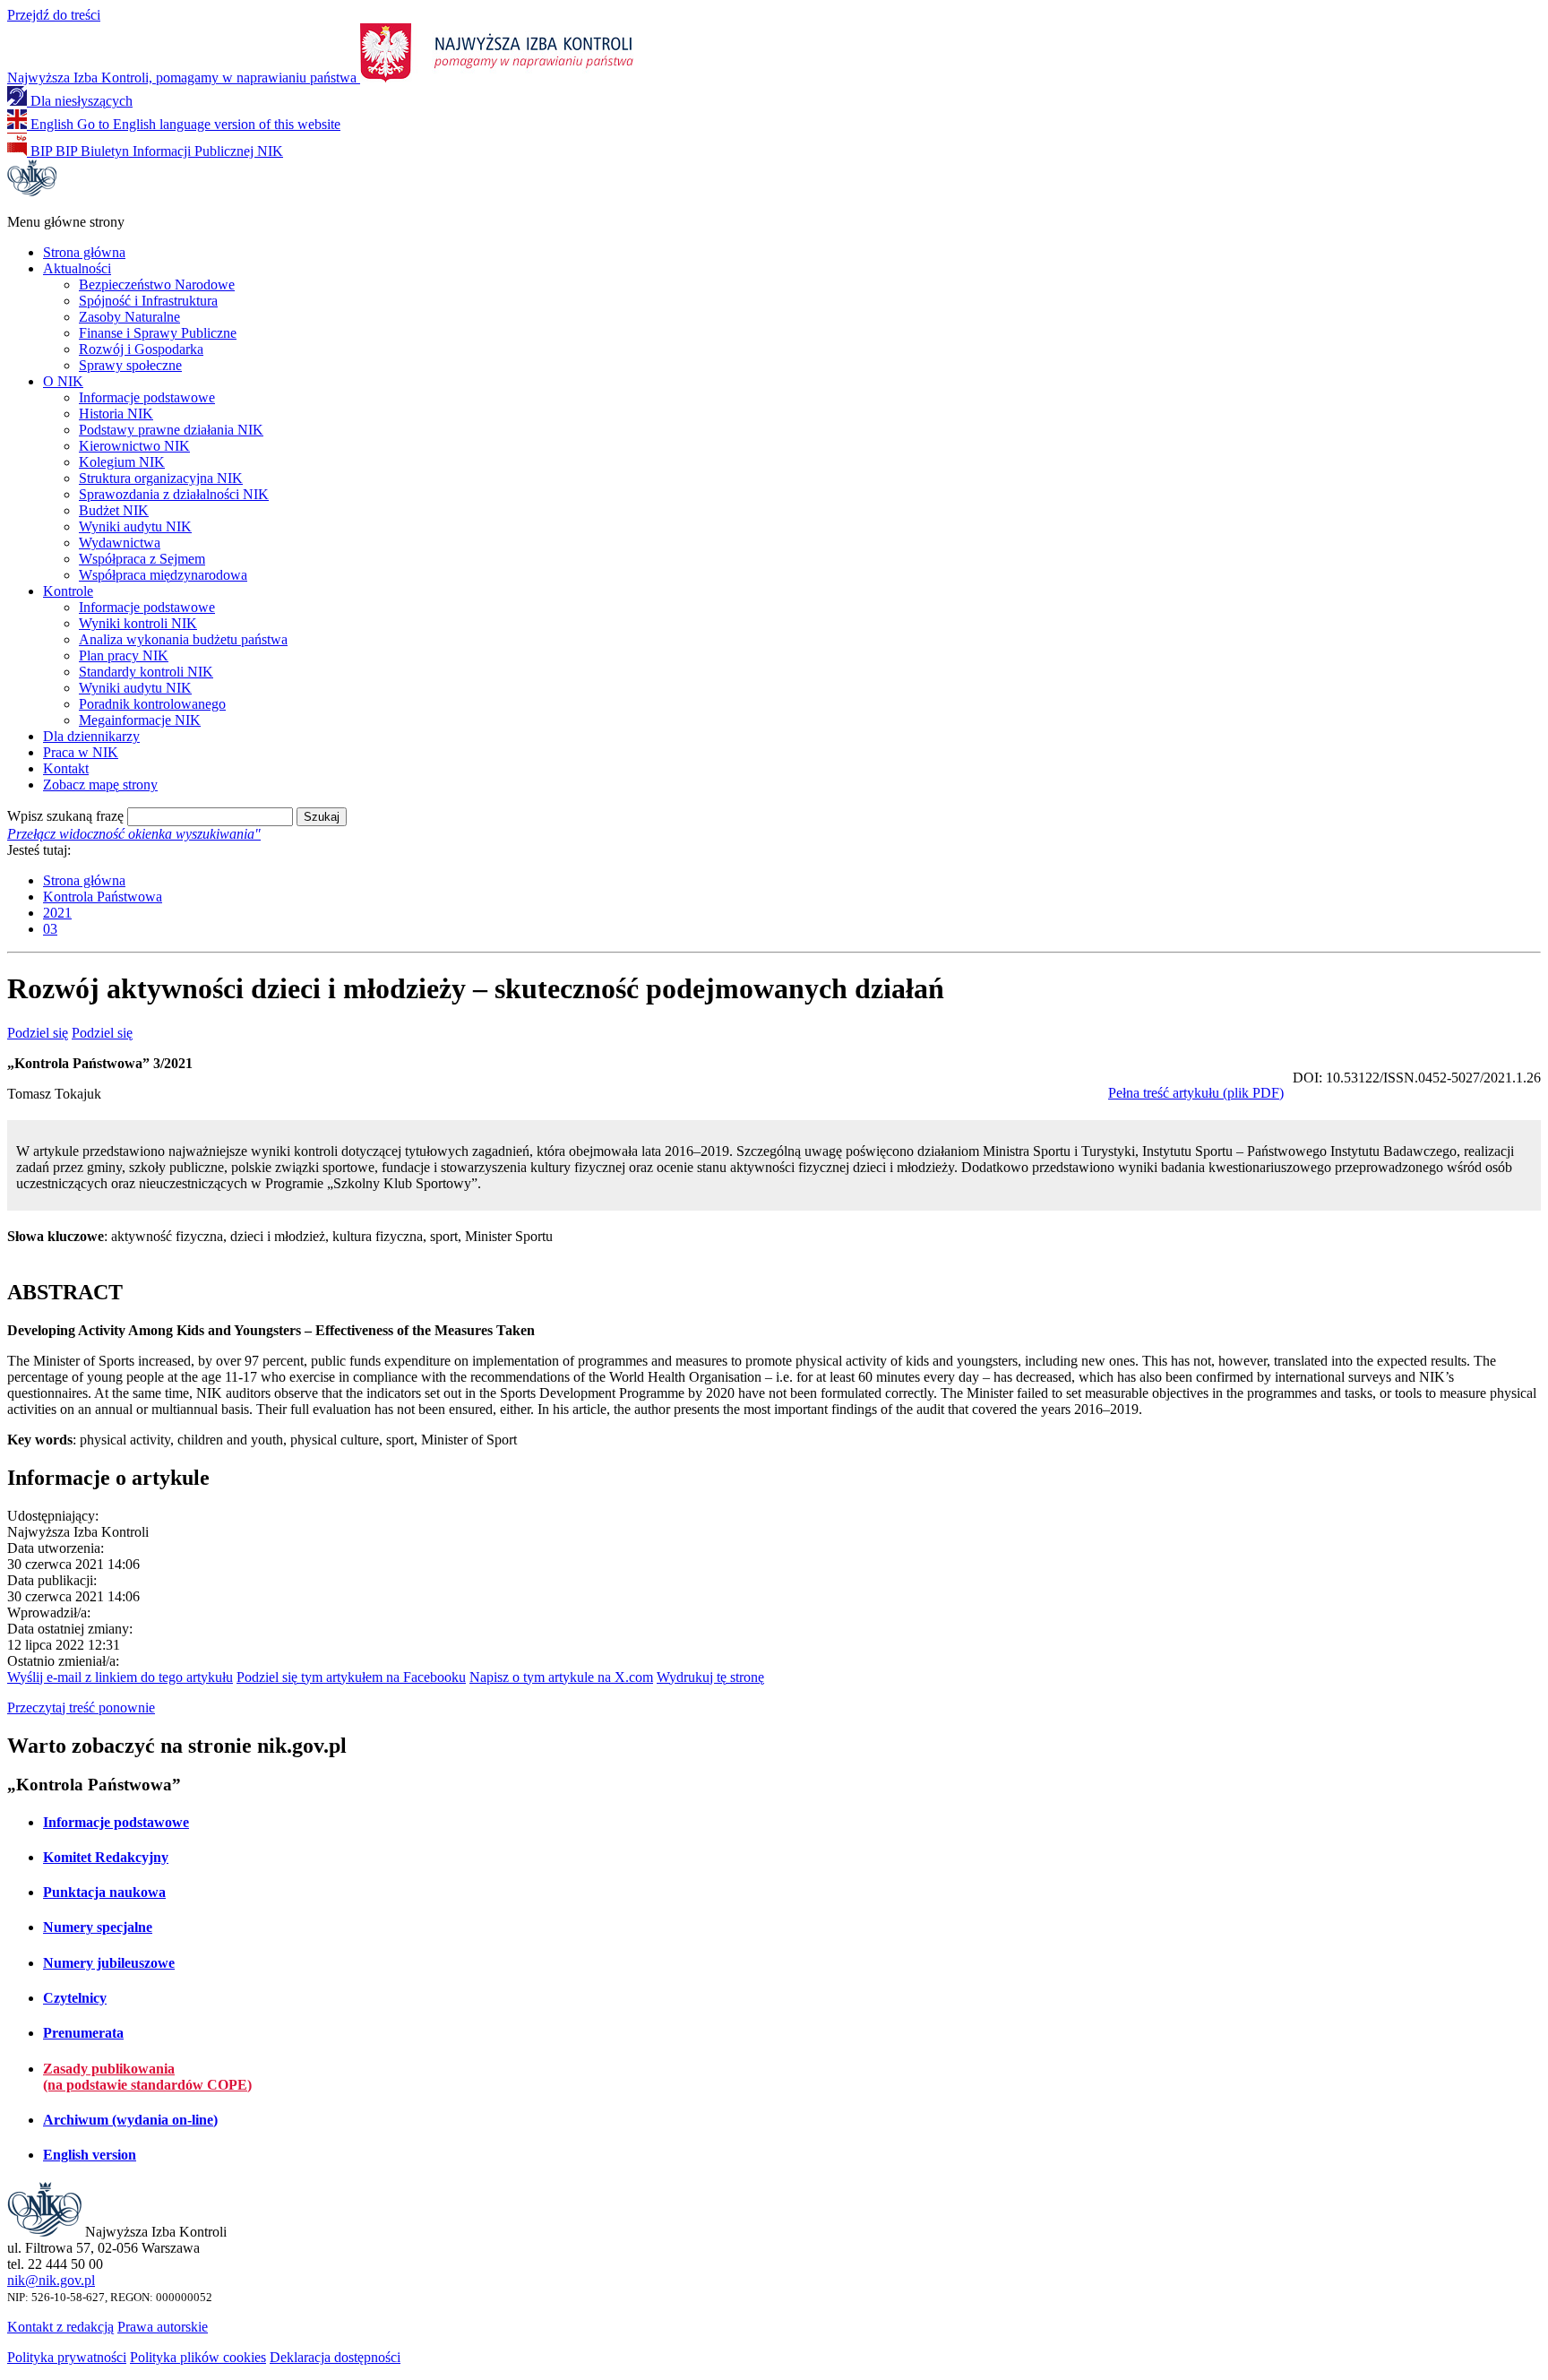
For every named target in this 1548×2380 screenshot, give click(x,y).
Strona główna (84, 252)
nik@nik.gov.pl (51, 2280)
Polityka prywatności (67, 2357)
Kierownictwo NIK (134, 446)
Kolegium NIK (122, 462)
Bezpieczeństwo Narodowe (157, 285)
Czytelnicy (75, 1998)
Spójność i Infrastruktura (148, 301)
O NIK (63, 381)
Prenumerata (83, 2033)
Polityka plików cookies (198, 2357)
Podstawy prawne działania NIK (171, 430)
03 (50, 929)
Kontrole (68, 591)
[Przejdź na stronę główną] (32, 191)
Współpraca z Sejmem (142, 559)
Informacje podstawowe (147, 397)
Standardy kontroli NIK (146, 672)
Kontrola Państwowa (103, 897)
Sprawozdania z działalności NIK (174, 494)
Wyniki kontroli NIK (138, 623)
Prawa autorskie (163, 2327)
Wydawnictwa (120, 543)
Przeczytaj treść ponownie (81, 1707)
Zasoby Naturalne (129, 317)
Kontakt (66, 768)
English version (90, 2155)
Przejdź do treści (54, 15)
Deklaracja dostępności (335, 2357)
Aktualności (77, 268)
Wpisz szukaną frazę (65, 816)
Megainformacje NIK (140, 720)
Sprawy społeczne (130, 365)
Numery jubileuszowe (109, 1963)
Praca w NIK (81, 752)
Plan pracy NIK (124, 655)
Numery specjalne (98, 1927)
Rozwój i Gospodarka (141, 349)
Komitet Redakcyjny (106, 1857)
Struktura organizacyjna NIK (161, 478)
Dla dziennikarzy (91, 736)
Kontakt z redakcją (60, 2327)
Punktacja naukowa (104, 1892)
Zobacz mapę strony (100, 785)
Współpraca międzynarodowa (163, 575)
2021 (57, 913)
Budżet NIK (114, 510)
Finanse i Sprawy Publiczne (158, 333)
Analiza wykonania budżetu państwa (183, 639)
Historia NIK (116, 414)
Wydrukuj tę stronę (710, 1677)
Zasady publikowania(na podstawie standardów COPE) (147, 2077)
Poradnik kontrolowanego (152, 704)
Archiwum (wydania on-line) (130, 2120)
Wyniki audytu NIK (135, 526)
